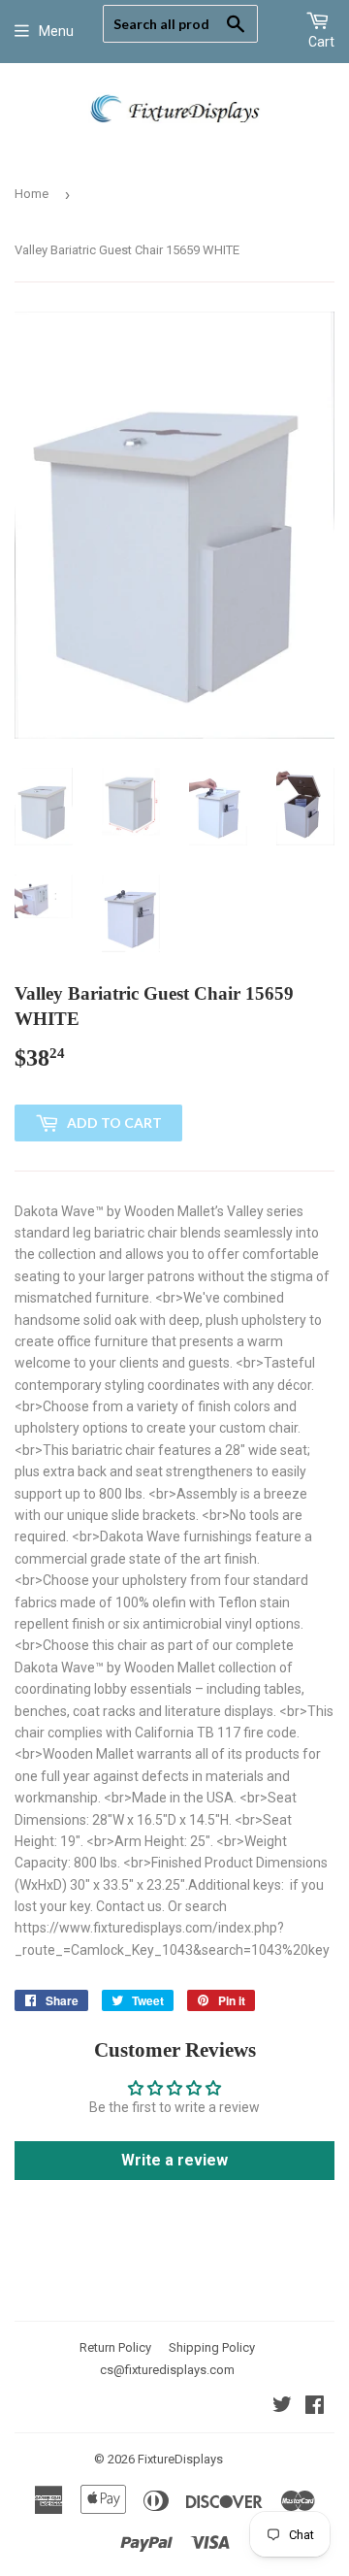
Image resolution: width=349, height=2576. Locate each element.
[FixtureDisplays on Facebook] (315, 2407)
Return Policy (115, 2347)
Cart (321, 42)
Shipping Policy (212, 2347)
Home (32, 194)
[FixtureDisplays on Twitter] (282, 2407)
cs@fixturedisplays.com (167, 2370)
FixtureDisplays (180, 2459)
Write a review (174, 2160)
